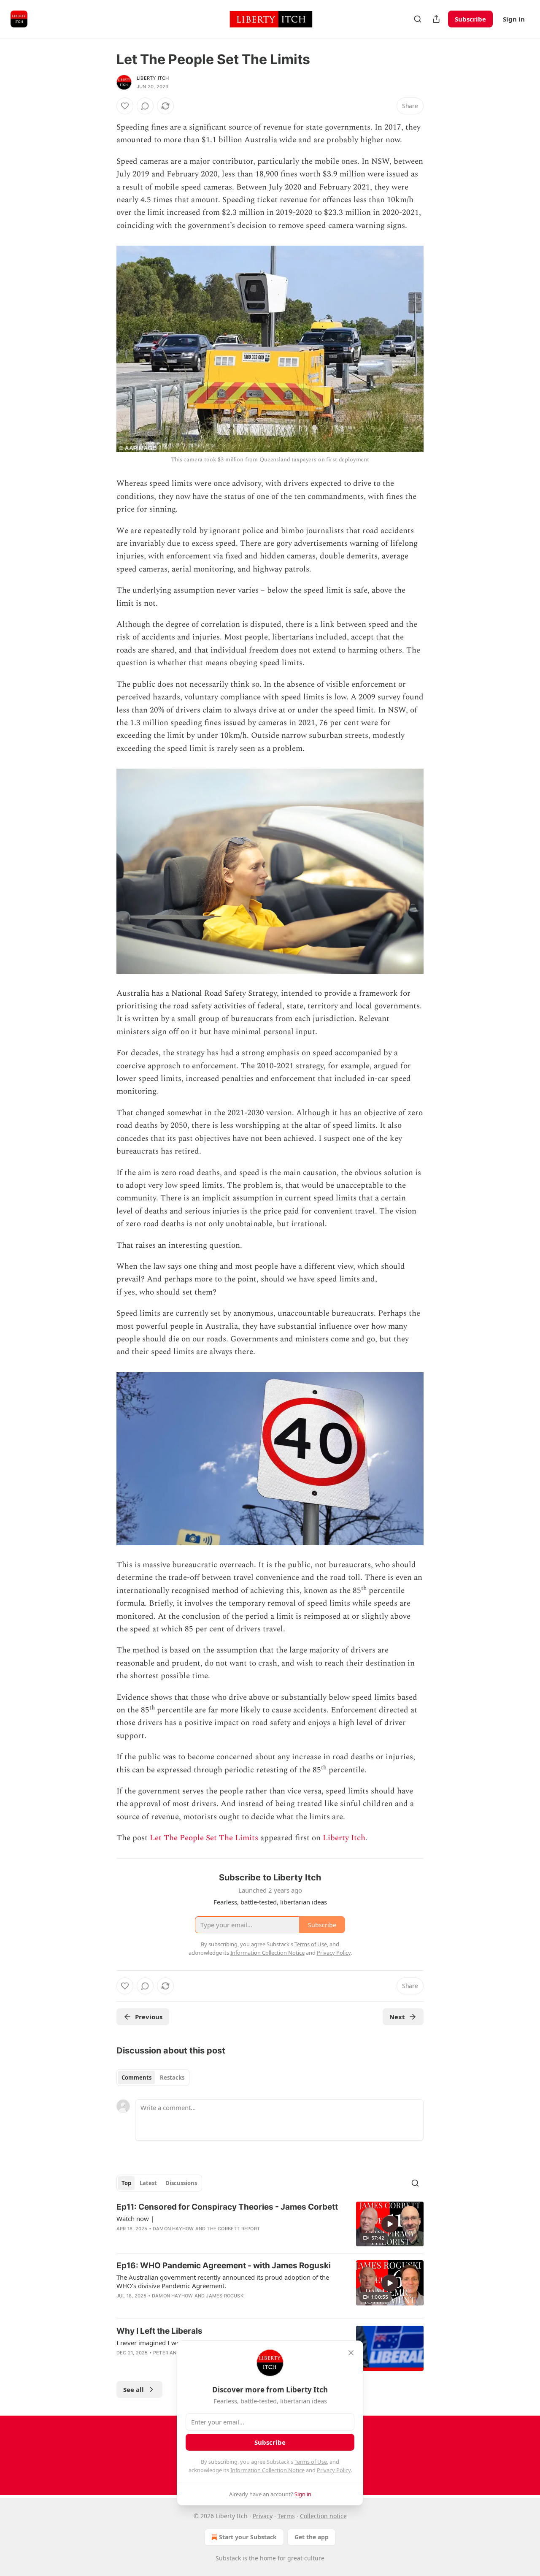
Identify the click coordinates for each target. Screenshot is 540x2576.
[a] (390, 2224)
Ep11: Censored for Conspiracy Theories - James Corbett (227, 2207)
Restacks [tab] (172, 2078)
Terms (286, 2516)
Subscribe (470, 19)
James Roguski (225, 2296)
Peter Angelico (174, 2353)
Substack (228, 2558)
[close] (351, 2353)
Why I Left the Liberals (159, 2331)
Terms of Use (311, 2462)
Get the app (312, 2537)
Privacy (263, 2516)
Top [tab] (126, 2183)
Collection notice (323, 2516)
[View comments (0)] (145, 106)
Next (397, 2017)
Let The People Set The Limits (204, 1838)
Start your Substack (248, 2537)
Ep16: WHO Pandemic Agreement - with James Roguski (224, 2266)
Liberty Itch (153, 78)
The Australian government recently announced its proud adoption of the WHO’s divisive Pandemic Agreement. (223, 2281)
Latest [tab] (148, 2183)
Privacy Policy (334, 2470)
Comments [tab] (136, 2078)
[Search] (418, 19)
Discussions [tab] (181, 2183)
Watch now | (135, 2218)
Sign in (514, 19)
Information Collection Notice (267, 2470)
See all (134, 2389)
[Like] (125, 106)
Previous (149, 2017)
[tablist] (153, 2078)
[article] (270, 2224)
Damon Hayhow (173, 2229)
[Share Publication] (436, 19)
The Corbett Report (233, 2229)
